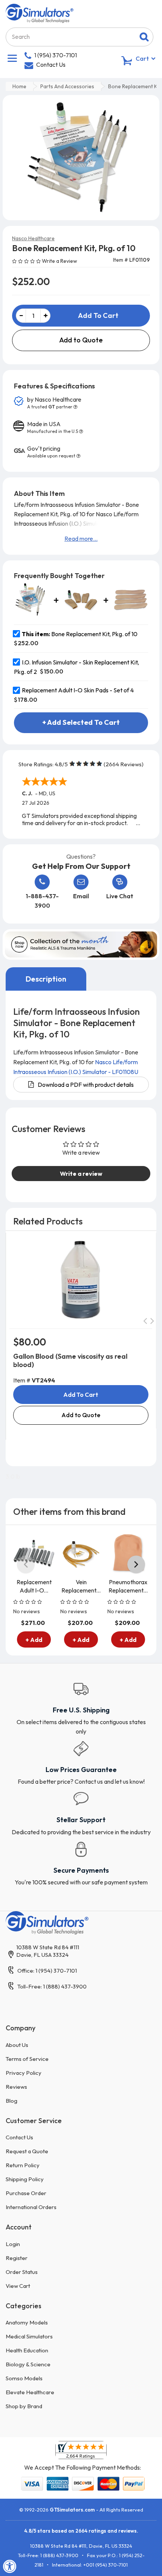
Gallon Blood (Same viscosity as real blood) (70, 1360)
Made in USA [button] (53, 427)
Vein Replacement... (81, 1586)
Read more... (81, 539)
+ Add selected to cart (81, 722)
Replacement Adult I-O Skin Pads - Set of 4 (78, 690)
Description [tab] (46, 979)
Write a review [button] (81, 1174)
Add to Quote (81, 340)
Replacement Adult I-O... (34, 1586)
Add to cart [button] (81, 1395)
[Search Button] (144, 37)
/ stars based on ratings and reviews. (81, 2531)
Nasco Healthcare (33, 238)
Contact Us (51, 64)
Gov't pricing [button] (51, 452)
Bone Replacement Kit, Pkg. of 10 (80, 634)
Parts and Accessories (67, 86)
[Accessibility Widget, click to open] (10, 2566)
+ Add (34, 1640)
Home (19, 86)
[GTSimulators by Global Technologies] (40, 12)
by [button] (54, 403)
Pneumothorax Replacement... (128, 1586)
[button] (27, 261)
